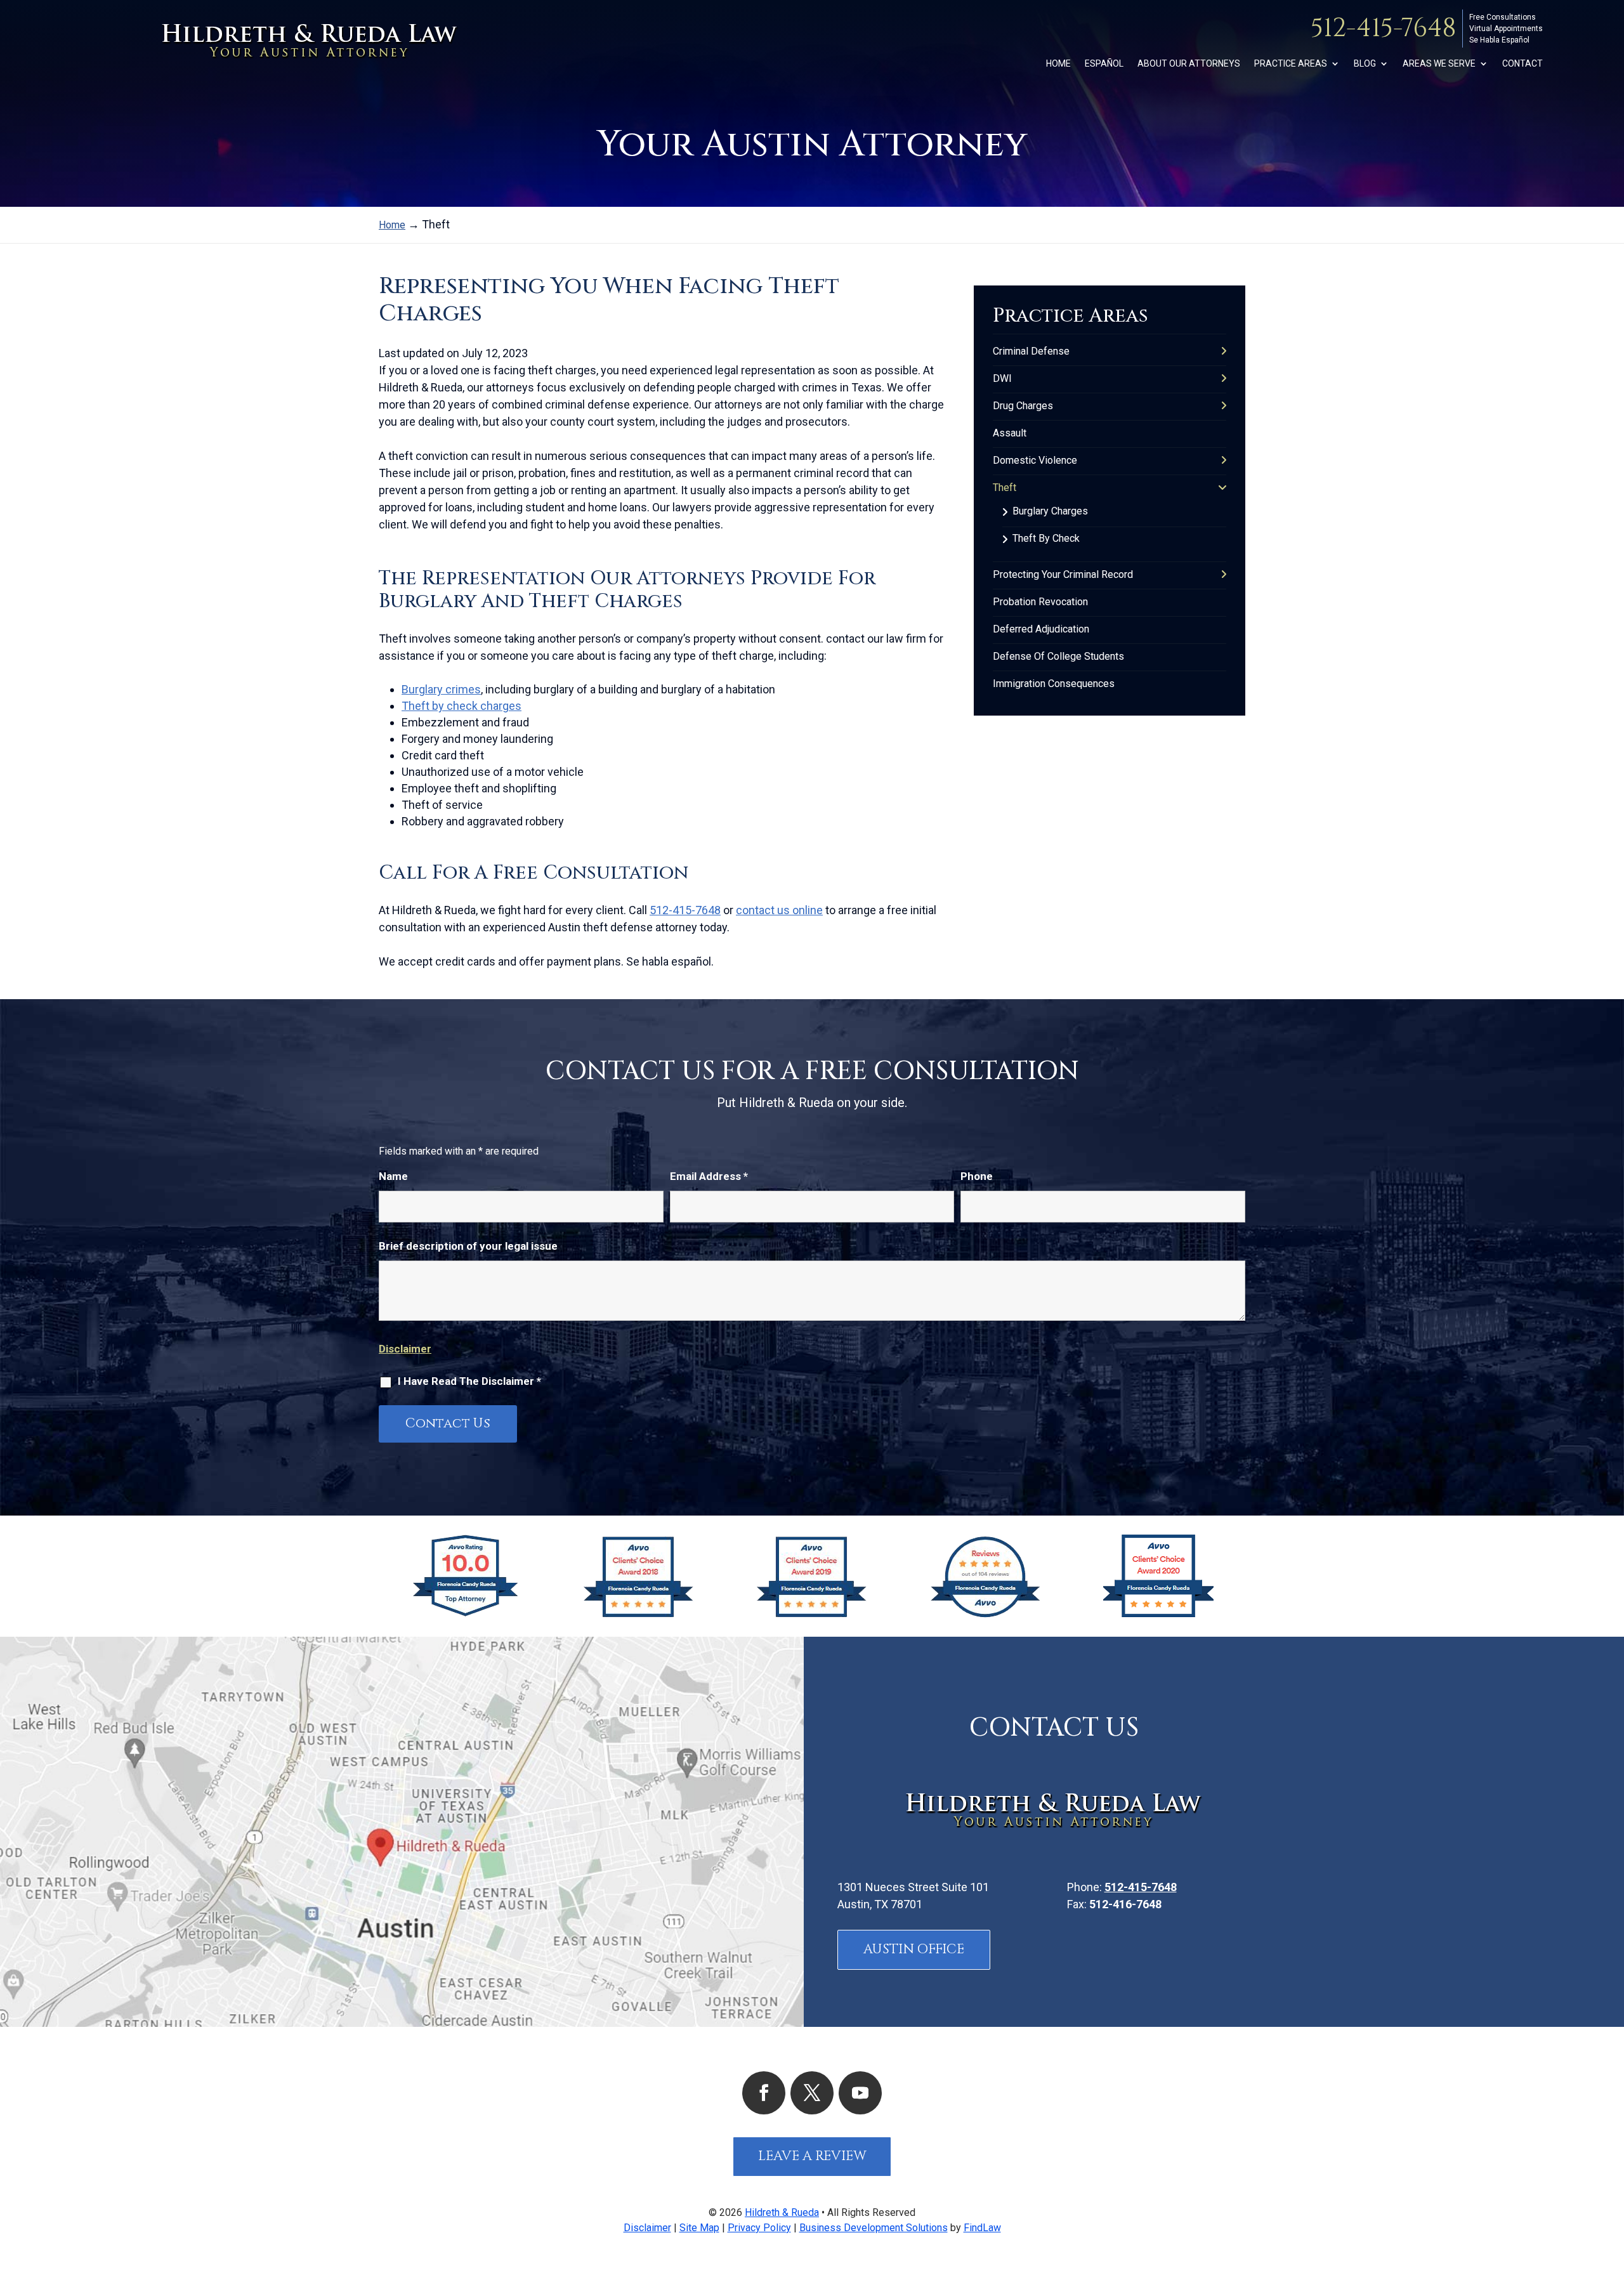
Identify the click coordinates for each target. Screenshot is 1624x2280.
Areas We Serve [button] (1439, 64)
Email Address (709, 1176)
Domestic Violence (1035, 460)
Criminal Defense (1031, 351)
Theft (1005, 488)
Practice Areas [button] (1291, 64)
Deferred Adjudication (1041, 629)
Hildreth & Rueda (782, 2212)
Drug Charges (1023, 406)
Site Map (699, 2228)
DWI (1002, 378)
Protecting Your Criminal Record (1063, 574)
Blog (1365, 64)
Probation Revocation (1040, 602)
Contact (1522, 64)
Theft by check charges (462, 706)
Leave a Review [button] (812, 2156)
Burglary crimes (441, 689)
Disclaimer (405, 1349)
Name (393, 1176)
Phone (977, 1176)
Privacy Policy (759, 2228)
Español (1104, 64)
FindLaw (982, 2228)
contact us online (779, 910)
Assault (1010, 433)
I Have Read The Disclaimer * (469, 1381)
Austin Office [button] (914, 1949)
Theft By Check (1046, 538)
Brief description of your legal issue (468, 1246)
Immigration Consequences (1054, 684)
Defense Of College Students (1058, 656)
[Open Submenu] (1224, 351)
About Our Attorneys (1189, 64)
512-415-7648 (1383, 29)
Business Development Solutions (874, 2228)
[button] (1611, 2188)
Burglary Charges (1050, 511)
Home (1058, 64)
